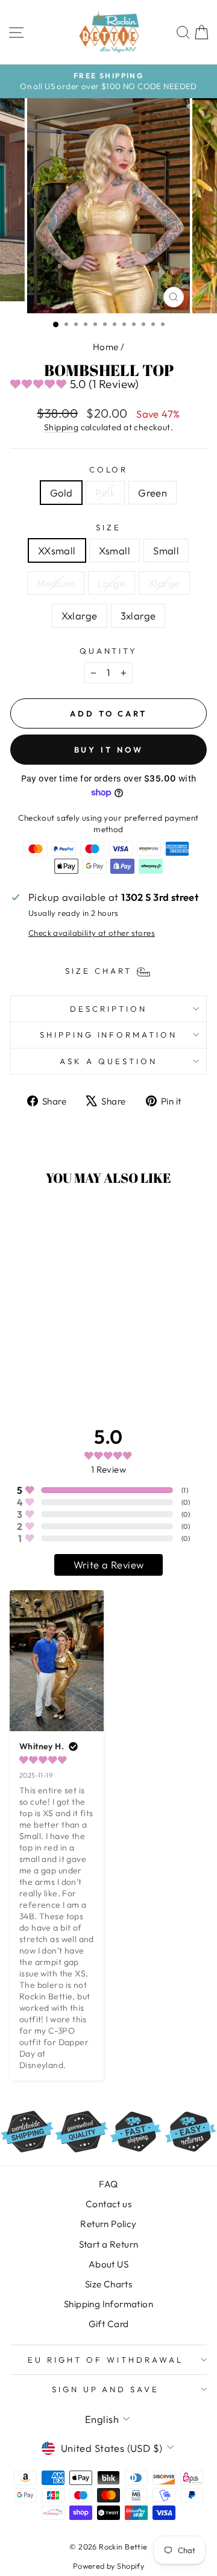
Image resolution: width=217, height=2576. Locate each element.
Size (108, 527)
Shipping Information (108, 2304)
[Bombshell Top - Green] (61, 1362)
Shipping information (109, 1035)
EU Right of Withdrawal (105, 2360)
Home (106, 347)
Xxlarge (80, 616)
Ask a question (108, 1061)
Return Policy (108, 2224)
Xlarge (164, 583)
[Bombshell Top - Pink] (47, 1362)
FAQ (108, 2184)
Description (108, 1009)
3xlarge (138, 616)
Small (166, 550)
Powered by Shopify (108, 2566)
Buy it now (109, 750)
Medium (55, 583)
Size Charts (109, 2284)
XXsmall (57, 550)
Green (153, 493)
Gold (61, 493)
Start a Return (109, 2244)
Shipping (61, 427)
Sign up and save (106, 2389)
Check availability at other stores (92, 933)
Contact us (108, 2204)
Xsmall (115, 550)
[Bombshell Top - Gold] (33, 1362)
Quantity (109, 651)
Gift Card (109, 2324)
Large (112, 583)
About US (108, 2264)
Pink (105, 493)
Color (109, 469)
